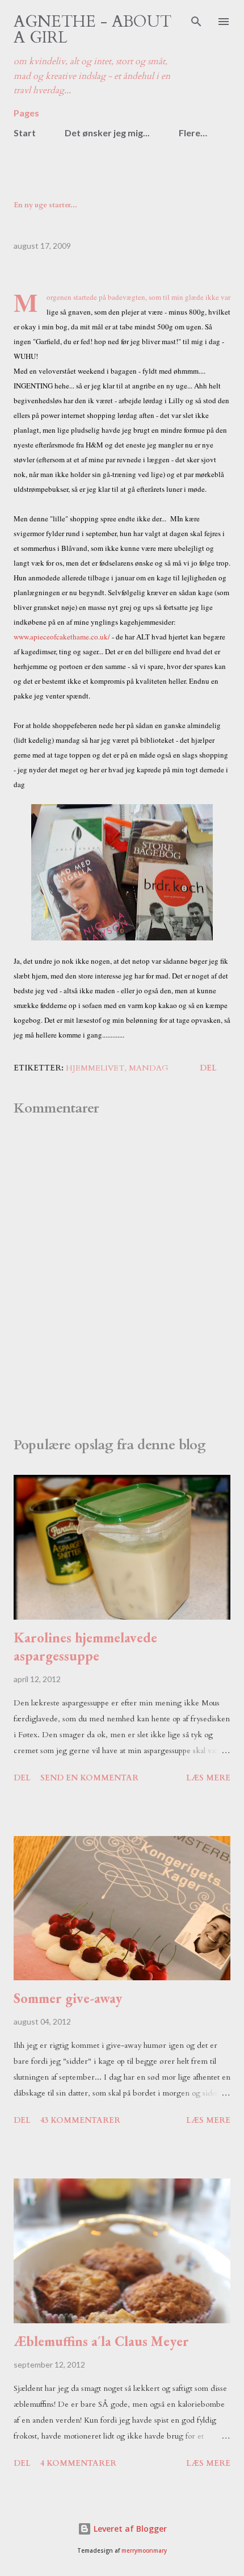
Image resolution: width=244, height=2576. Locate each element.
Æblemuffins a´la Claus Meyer (101, 2341)
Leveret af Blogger (129, 2529)
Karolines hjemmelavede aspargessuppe (85, 1647)
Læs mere (208, 1778)
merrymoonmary (144, 2551)
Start (25, 133)
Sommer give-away (68, 1998)
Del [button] (208, 1068)
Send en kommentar (89, 1778)
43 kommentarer (80, 2120)
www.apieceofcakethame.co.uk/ (62, 637)
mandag (149, 1068)
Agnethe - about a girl (92, 30)
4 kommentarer (78, 2463)
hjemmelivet (95, 1068)
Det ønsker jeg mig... (107, 133)
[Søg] (196, 20)
